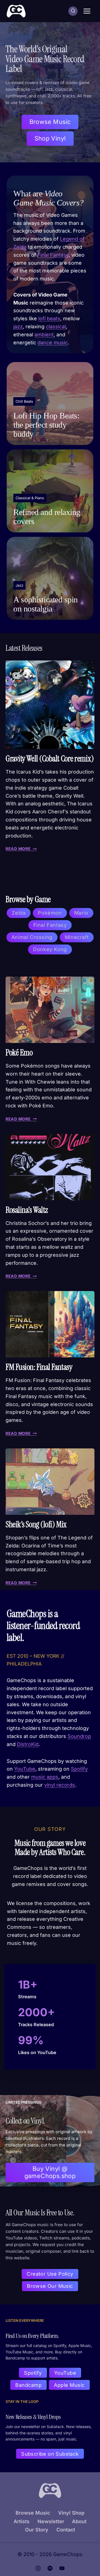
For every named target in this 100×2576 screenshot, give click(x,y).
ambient (44, 335)
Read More (20, 849)
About (79, 2521)
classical (56, 326)
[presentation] (50, 705)
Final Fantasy (53, 255)
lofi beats (49, 318)
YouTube (25, 1769)
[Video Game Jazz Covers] (50, 578)
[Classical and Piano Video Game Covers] (50, 491)
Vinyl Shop (71, 2513)
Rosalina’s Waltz (27, 1210)
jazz (18, 326)
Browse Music (33, 2513)
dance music (53, 343)
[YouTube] (62, 2568)
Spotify (79, 1769)
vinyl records (60, 1785)
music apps (45, 1777)
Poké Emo (19, 1052)
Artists (22, 2521)
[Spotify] (50, 2568)
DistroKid (28, 1744)
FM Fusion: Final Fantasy (39, 1367)
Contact (66, 2530)
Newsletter (51, 2521)
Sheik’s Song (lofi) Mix (36, 1524)
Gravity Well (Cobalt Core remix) (50, 759)
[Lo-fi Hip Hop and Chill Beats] (50, 404)
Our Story (37, 2530)
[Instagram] (38, 2568)
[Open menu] (87, 11)
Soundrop (79, 1736)
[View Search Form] (73, 11)
